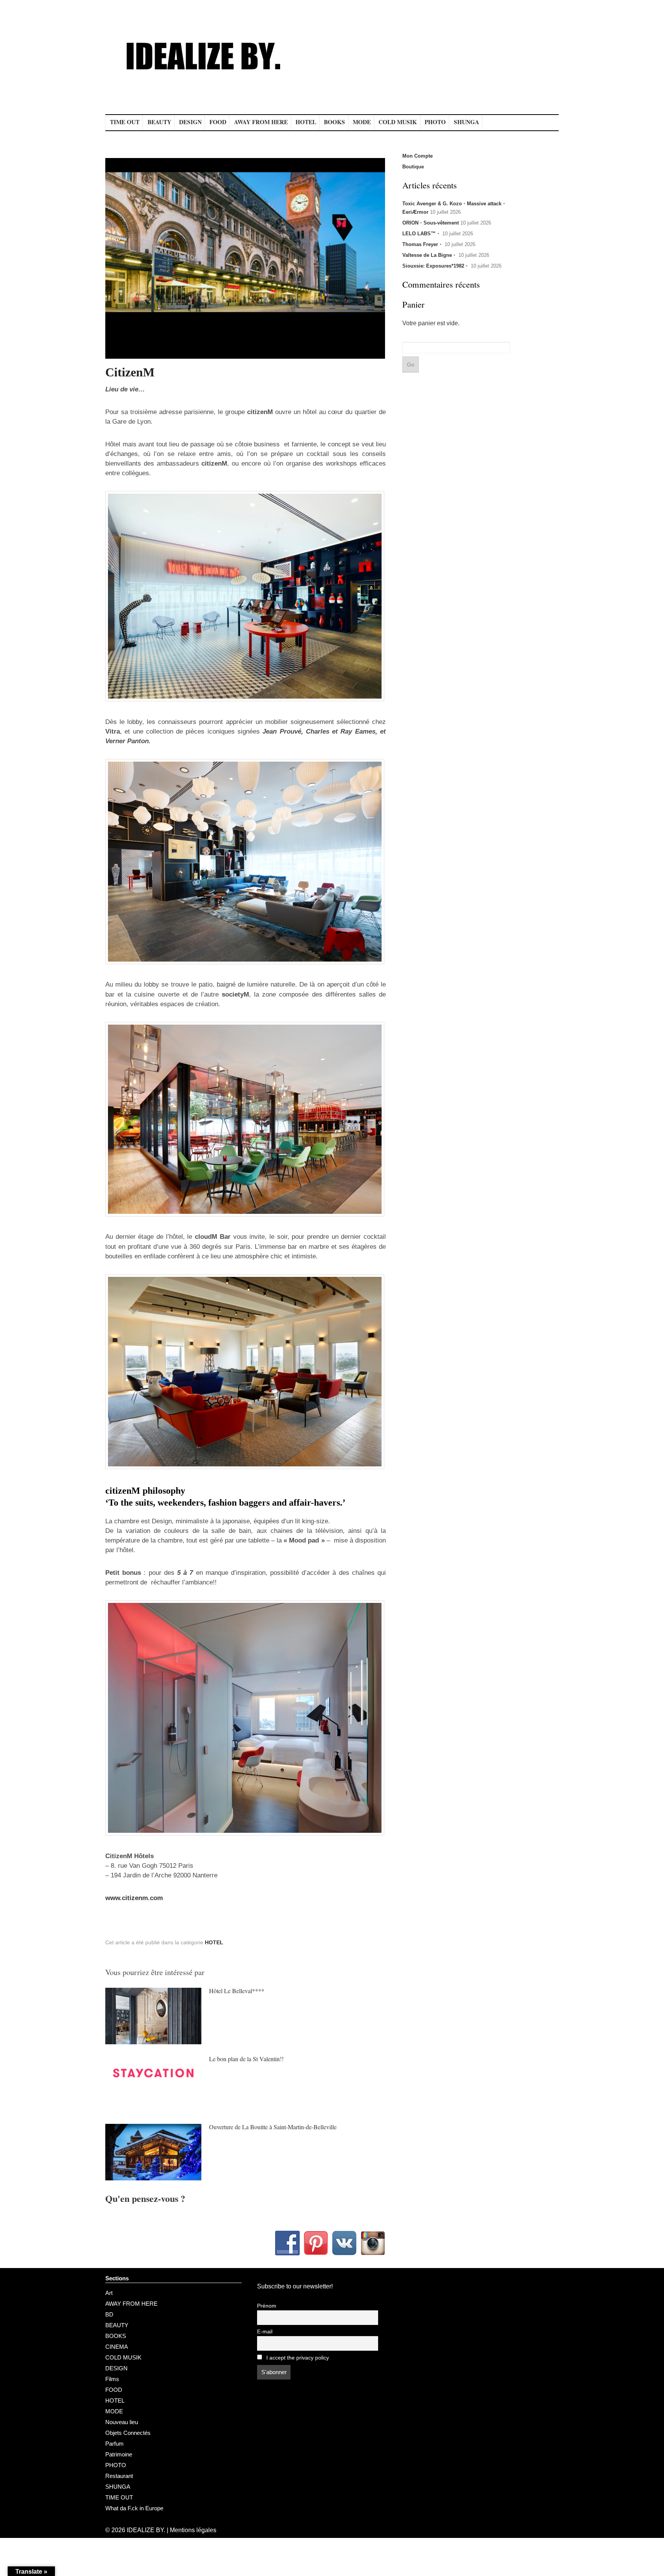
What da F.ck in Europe (134, 2508)
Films (112, 2379)
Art (109, 2293)
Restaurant (119, 2476)
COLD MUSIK (398, 122)
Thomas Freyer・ (423, 244)
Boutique (413, 167)
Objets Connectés (128, 2433)
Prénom (267, 2306)
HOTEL (306, 122)
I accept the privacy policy (297, 2358)
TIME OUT (125, 122)
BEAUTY (159, 122)
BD (109, 2314)
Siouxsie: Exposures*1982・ (436, 266)
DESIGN (190, 122)
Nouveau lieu (122, 2422)
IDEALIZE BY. (146, 2530)
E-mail (265, 2332)
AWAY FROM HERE (261, 122)
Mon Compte (417, 156)
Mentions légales (193, 2530)
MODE (362, 122)
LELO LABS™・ (422, 234)
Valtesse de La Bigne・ (430, 255)
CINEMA (117, 2347)
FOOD (218, 122)
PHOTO (435, 122)
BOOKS (334, 122)
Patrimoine (119, 2454)
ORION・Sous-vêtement (431, 223)
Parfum (115, 2444)
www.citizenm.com (134, 1898)
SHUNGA (466, 122)
